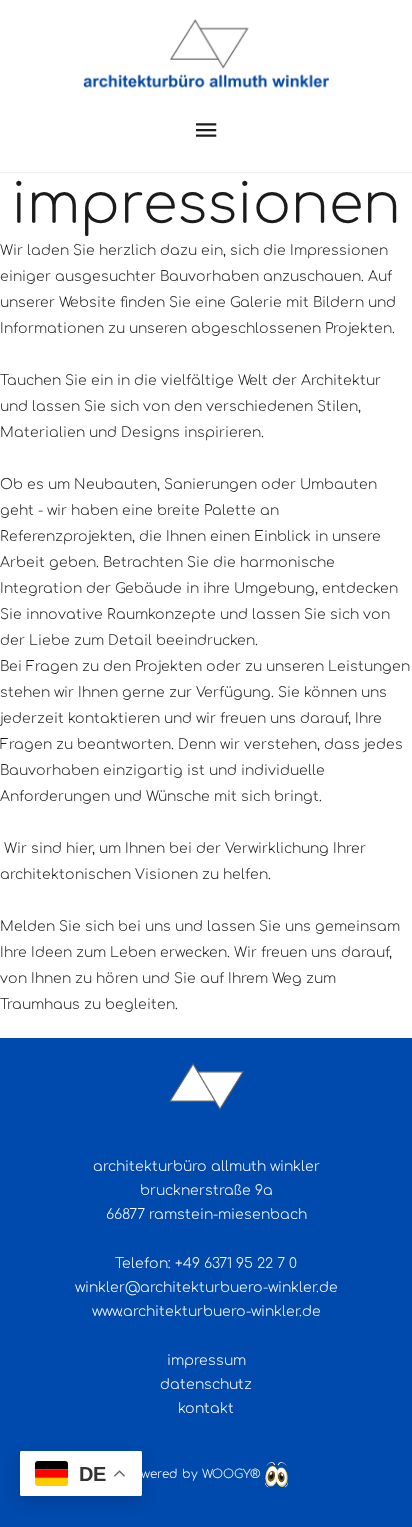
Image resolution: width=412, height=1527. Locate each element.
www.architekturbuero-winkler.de (206, 1311)
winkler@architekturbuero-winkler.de (206, 1287)
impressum (206, 1360)
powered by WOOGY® (194, 1474)
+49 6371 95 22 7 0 (236, 1263)
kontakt (206, 1408)
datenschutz (206, 1384)
